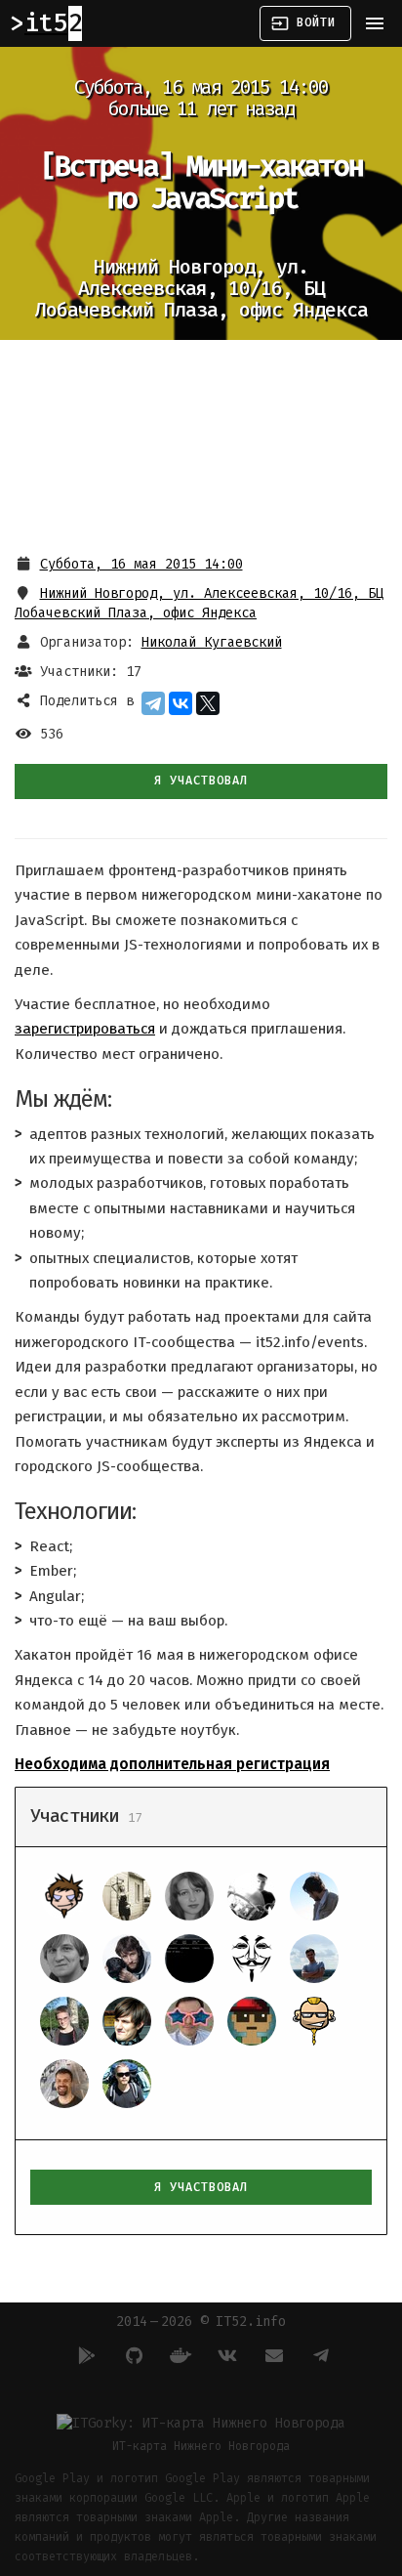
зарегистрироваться (85, 1029)
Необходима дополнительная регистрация (172, 1764)
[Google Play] (84, 2355)
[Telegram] (153, 703)
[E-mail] (271, 2355)
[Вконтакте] (224, 2355)
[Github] (131, 2355)
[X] (208, 703)
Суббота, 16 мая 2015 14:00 (141, 564)
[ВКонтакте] (181, 703)
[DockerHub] (178, 2355)
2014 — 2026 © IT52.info (201, 2322)
